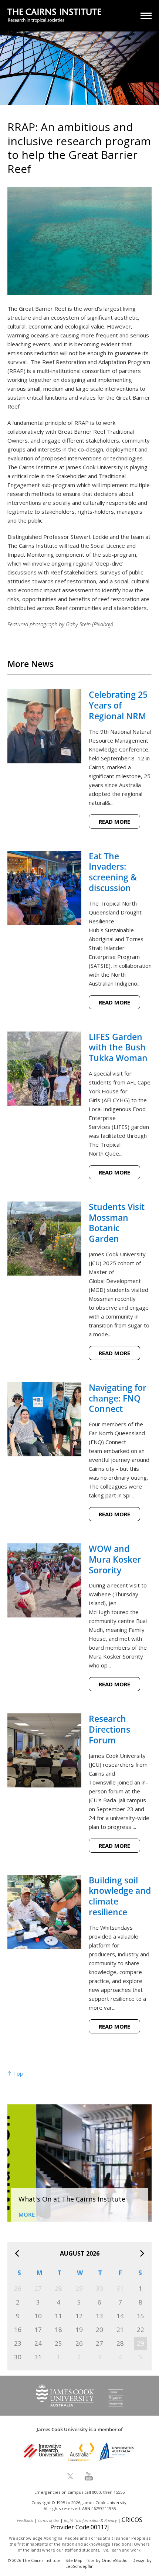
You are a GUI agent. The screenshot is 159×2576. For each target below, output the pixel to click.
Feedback (25, 2520)
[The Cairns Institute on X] (70, 2476)
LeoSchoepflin (79, 2566)
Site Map (74, 2560)
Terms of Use (48, 2520)
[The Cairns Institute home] (54, 16)
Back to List (133, 646)
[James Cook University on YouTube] (89, 2476)
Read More (114, 822)
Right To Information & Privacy (90, 2520)
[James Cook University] (79, 2405)
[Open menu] (146, 16)
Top (17, 2074)
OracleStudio (115, 2560)
